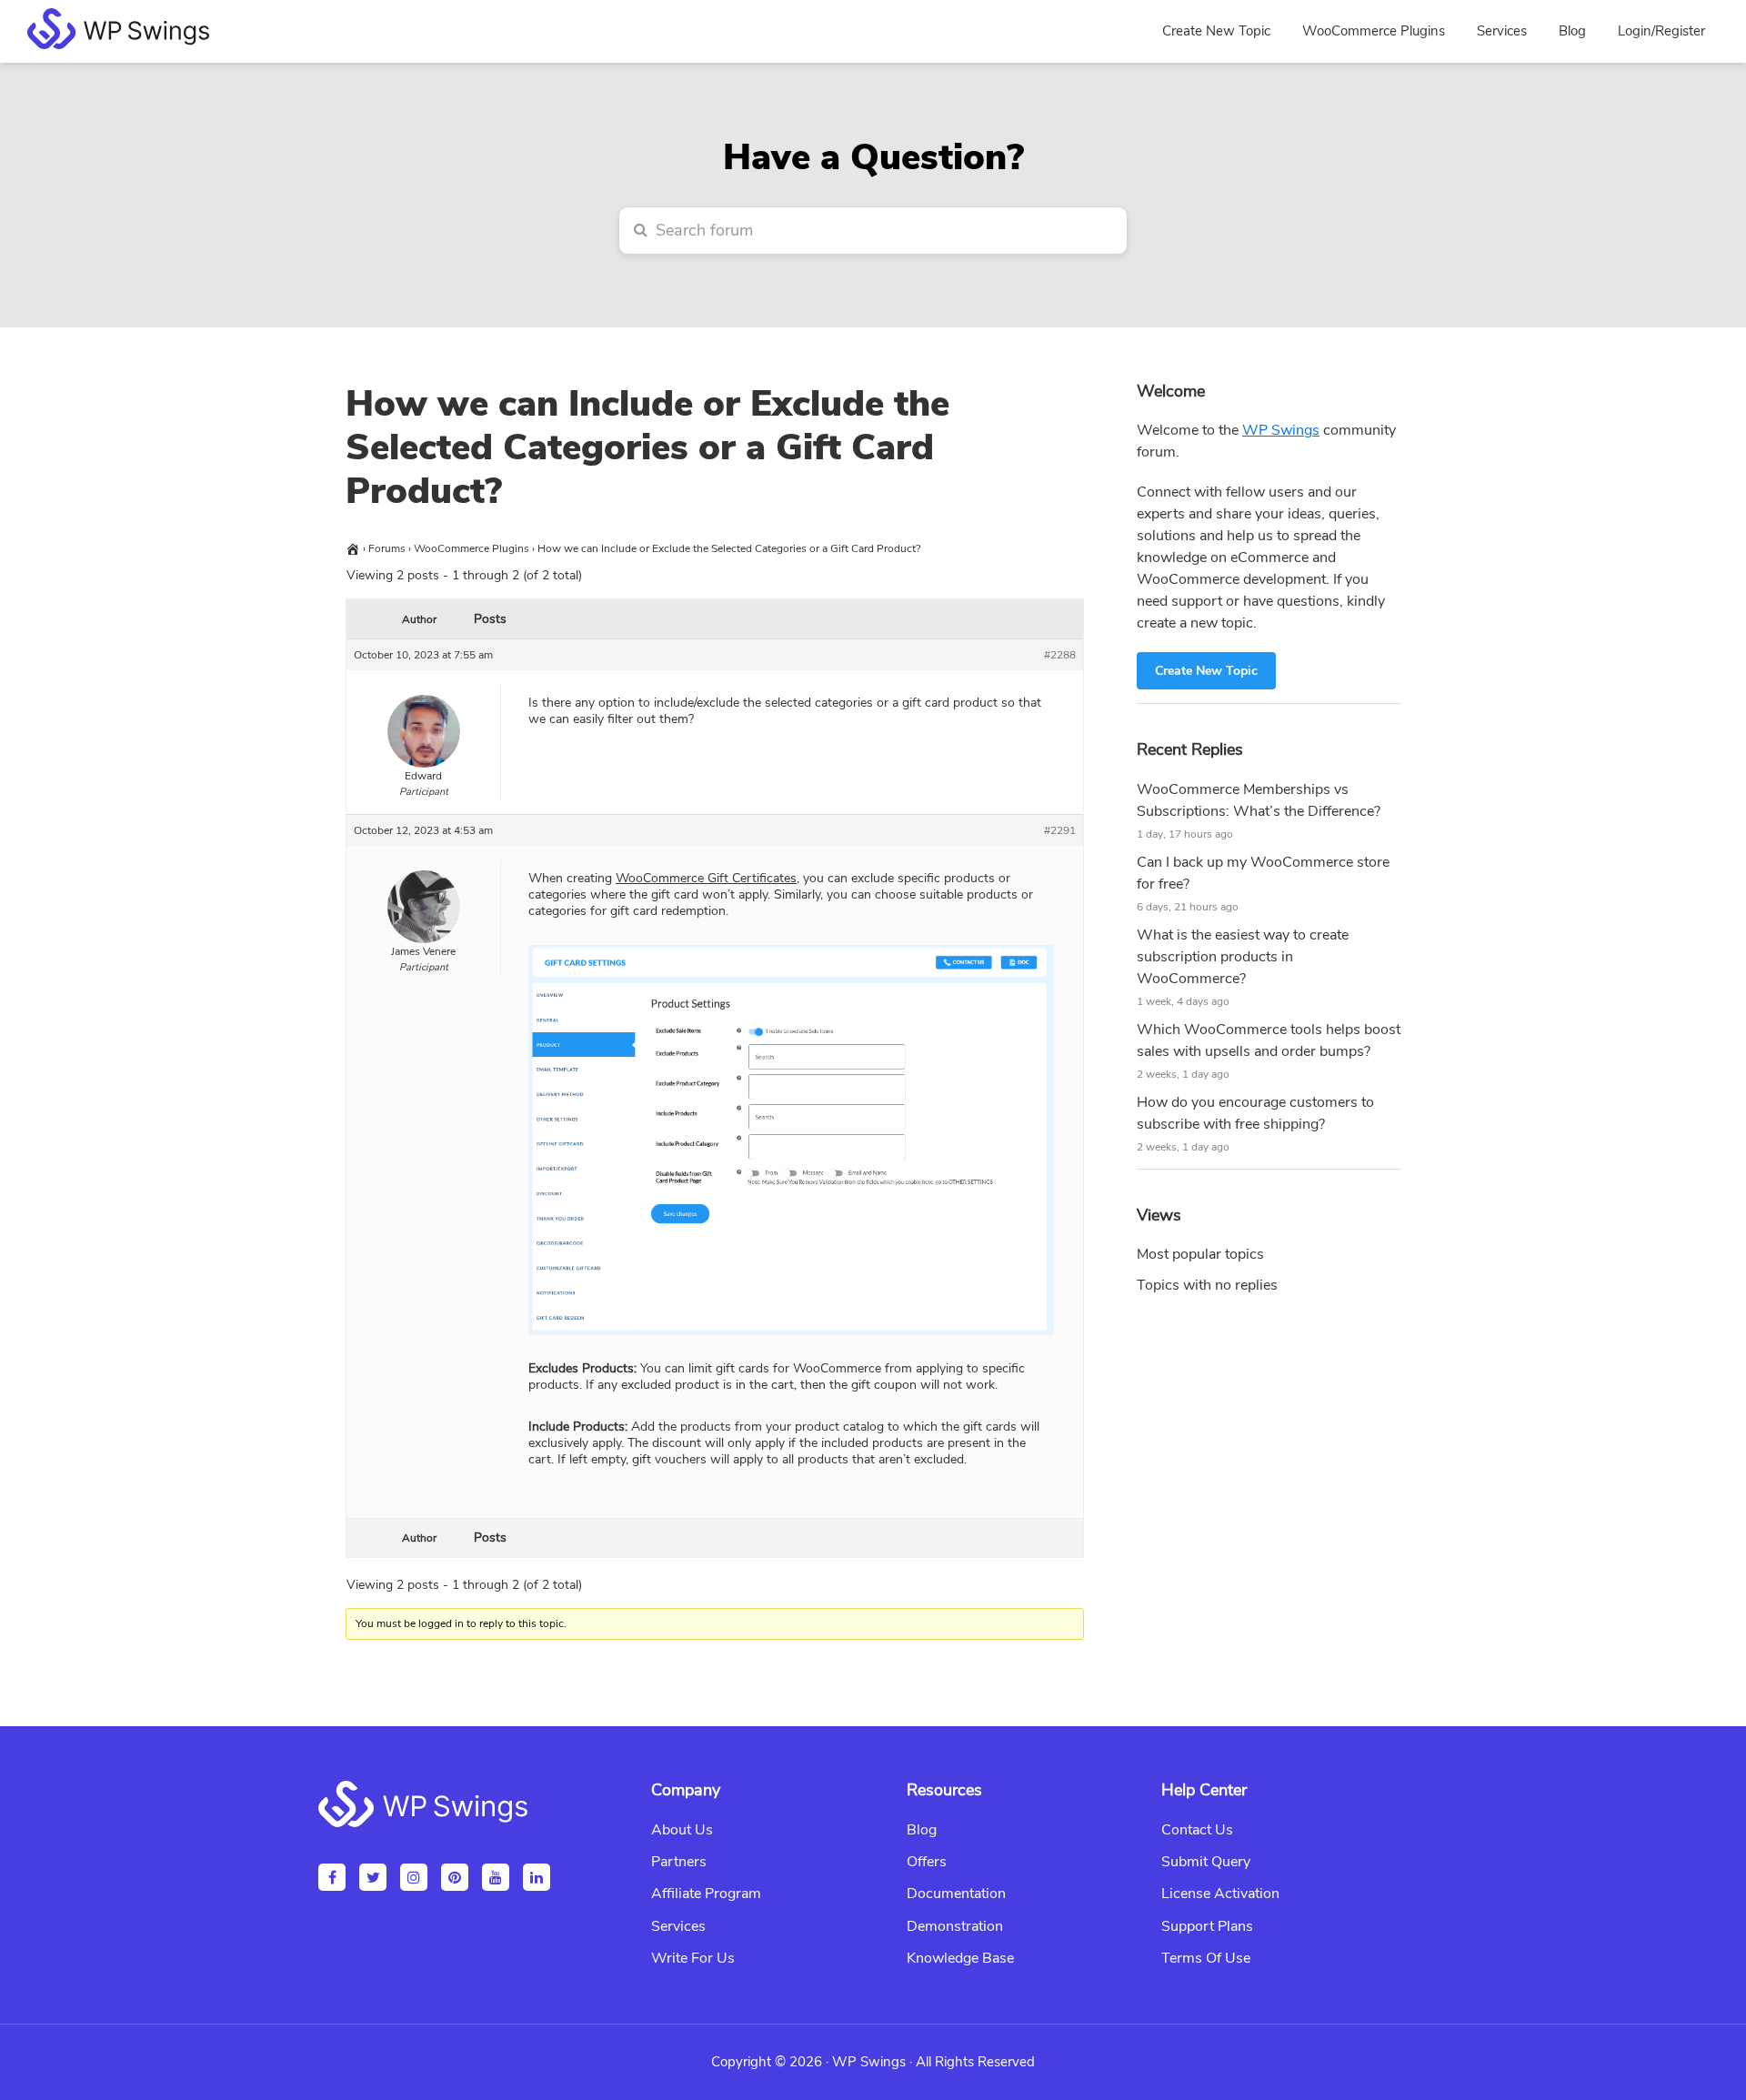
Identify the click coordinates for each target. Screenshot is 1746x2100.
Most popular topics (1200, 1254)
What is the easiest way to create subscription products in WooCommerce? (1243, 957)
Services (678, 1926)
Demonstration (955, 1926)
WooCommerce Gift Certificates (706, 878)
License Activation (1220, 1894)
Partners (679, 1862)
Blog (922, 1830)
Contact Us (1197, 1830)
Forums (387, 548)
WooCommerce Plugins (472, 548)
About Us (682, 1830)
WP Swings (1281, 430)
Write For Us (693, 1958)
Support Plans (1207, 1926)
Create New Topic (1206, 671)
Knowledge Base (960, 1958)
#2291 (1060, 830)
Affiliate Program (706, 1894)
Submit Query (1206, 1862)
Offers (927, 1862)
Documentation (956, 1894)
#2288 (1060, 655)
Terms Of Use (1206, 1958)
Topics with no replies (1207, 1285)
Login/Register (1661, 31)
